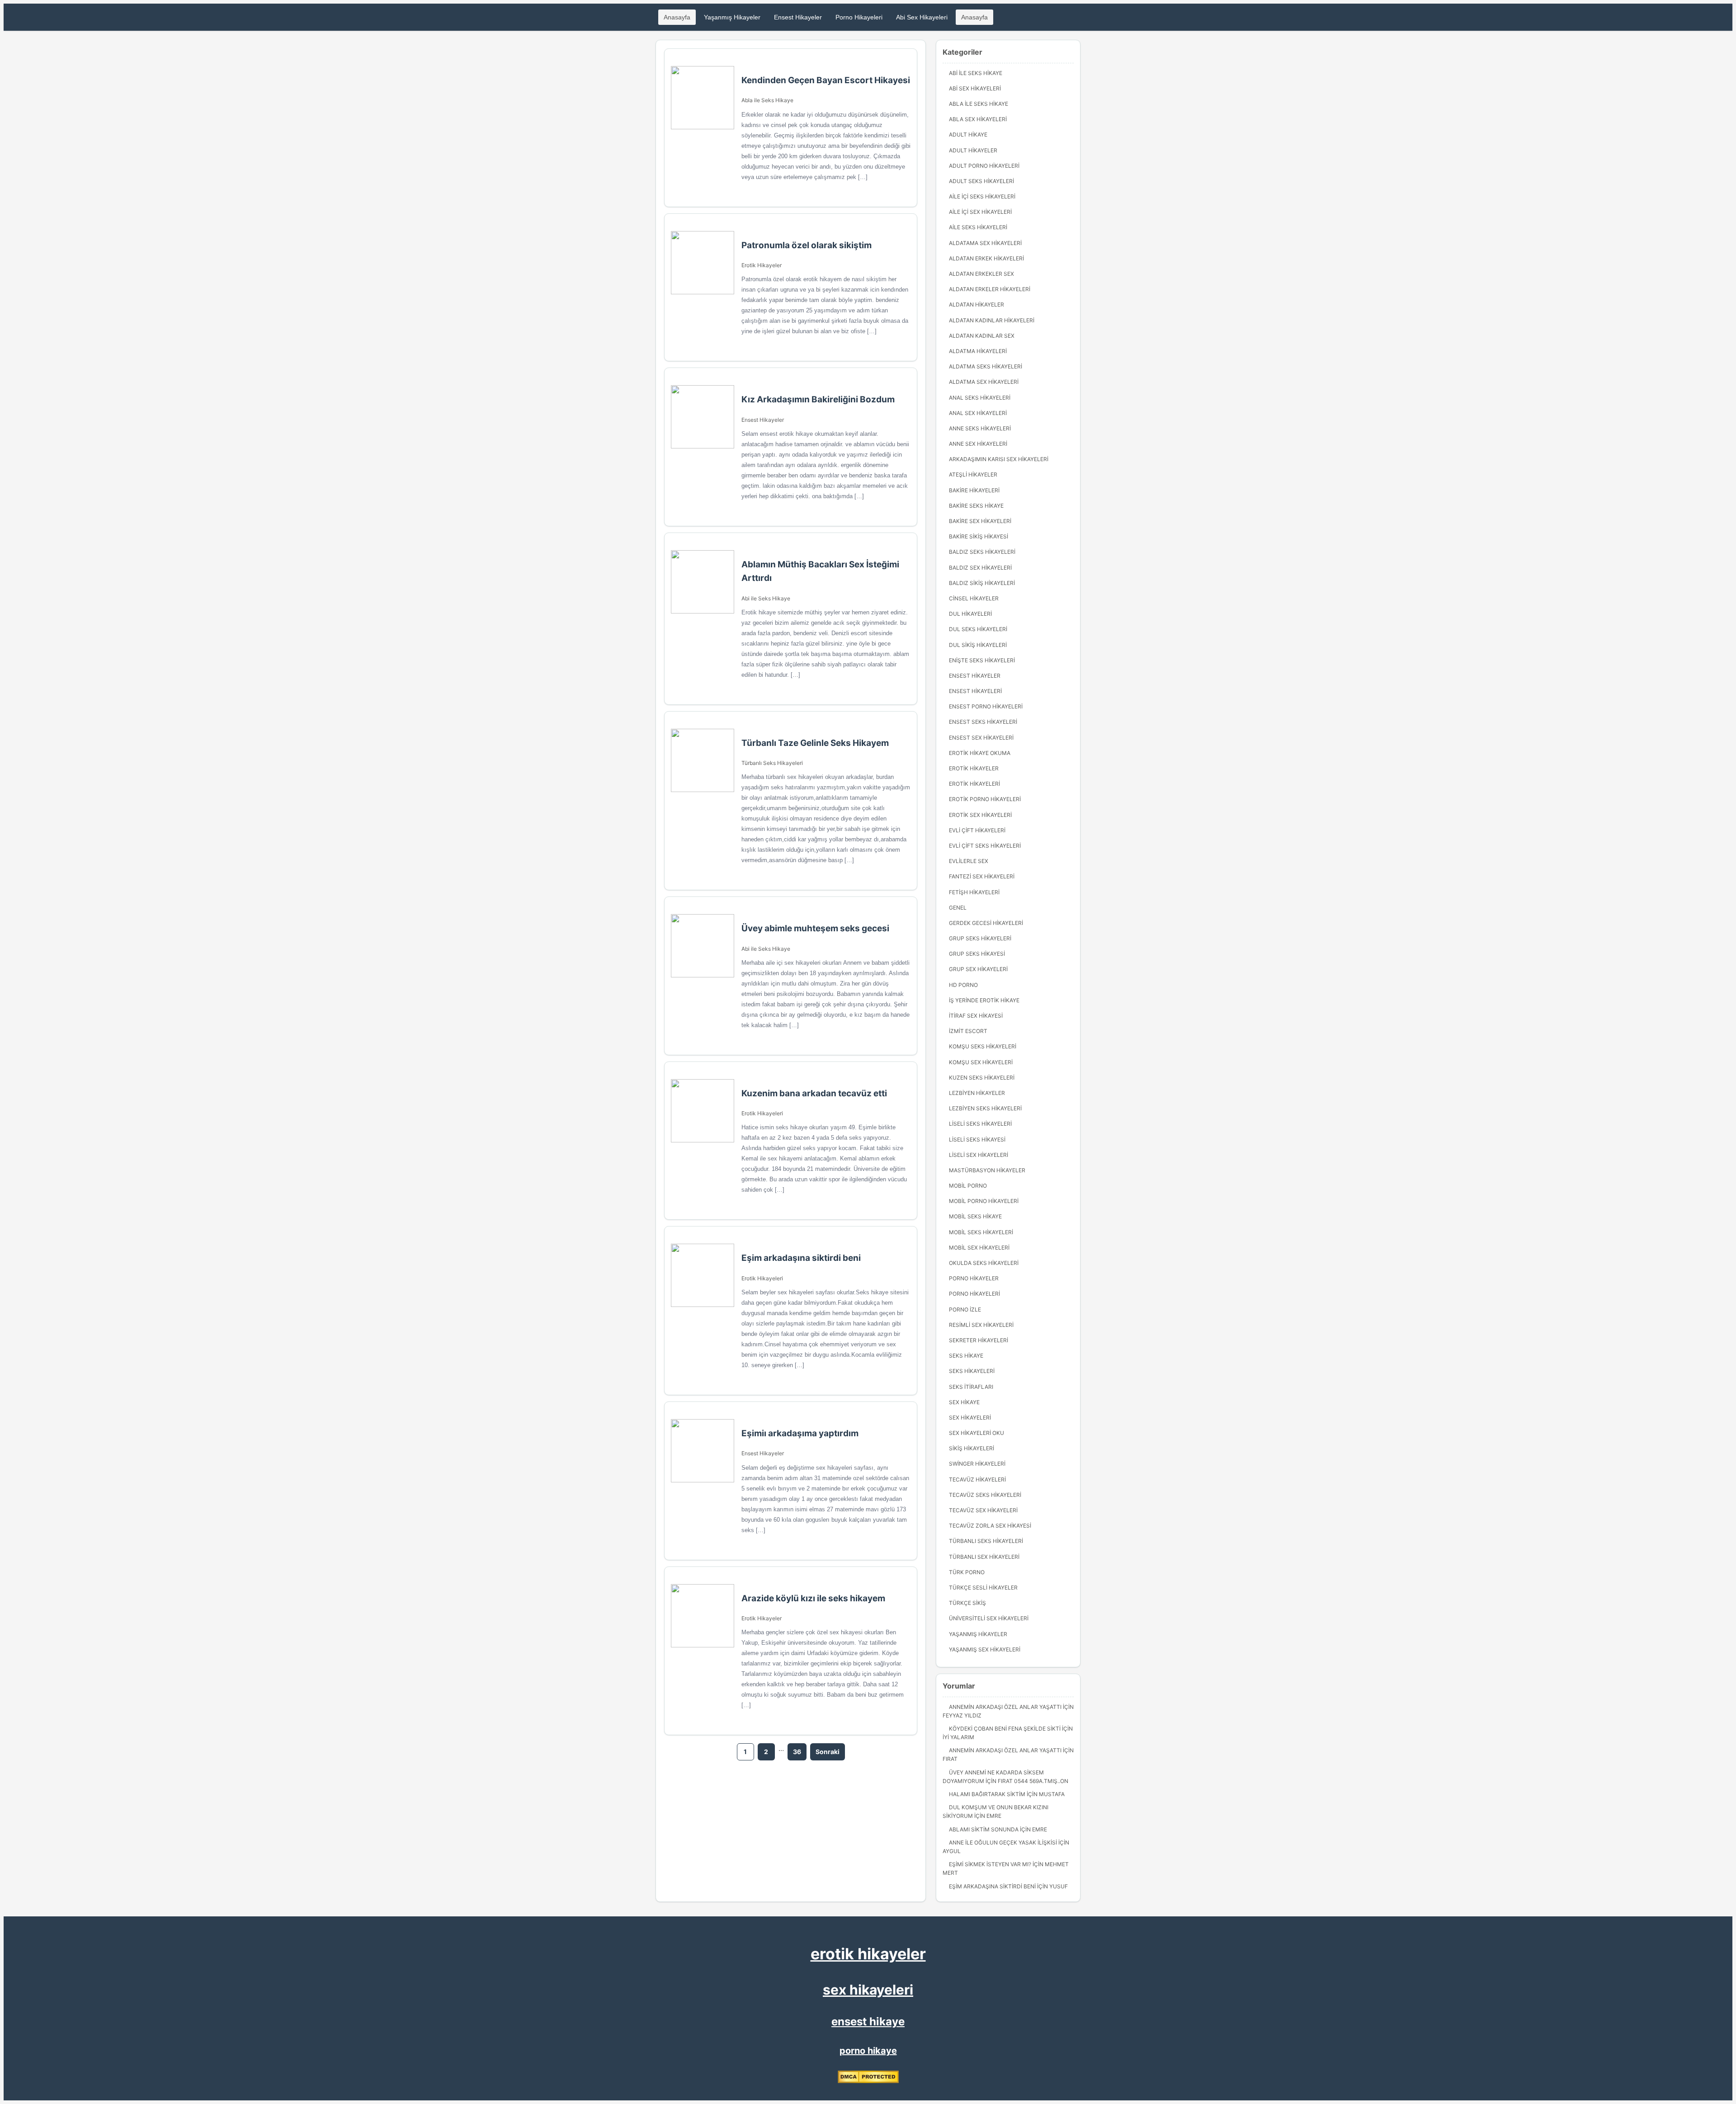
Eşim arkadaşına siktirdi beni (992, 1886)
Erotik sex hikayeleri (980, 815)
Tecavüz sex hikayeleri (983, 1510)
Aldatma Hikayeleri (978, 351)
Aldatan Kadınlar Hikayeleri (992, 320)
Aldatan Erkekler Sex (981, 274)
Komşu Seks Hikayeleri (983, 1046)
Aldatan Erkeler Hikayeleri (990, 289)
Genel (958, 908)
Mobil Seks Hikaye (975, 1216)
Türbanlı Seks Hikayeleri (772, 763)
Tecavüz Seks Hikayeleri (985, 1495)
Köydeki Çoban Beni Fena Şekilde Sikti (1005, 1729)
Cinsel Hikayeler (974, 598)
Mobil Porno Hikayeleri (984, 1201)
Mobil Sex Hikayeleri (979, 1248)
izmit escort (968, 1031)
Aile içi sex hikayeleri (980, 212)
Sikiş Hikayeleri (972, 1448)
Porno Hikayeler (974, 1278)
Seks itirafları (971, 1387)
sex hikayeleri (868, 1990)
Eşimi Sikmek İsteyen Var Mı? (990, 1864)
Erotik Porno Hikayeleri (985, 799)
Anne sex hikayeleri (978, 444)
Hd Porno (963, 985)
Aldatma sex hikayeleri (984, 382)
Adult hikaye (968, 134)
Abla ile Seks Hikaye (767, 100)
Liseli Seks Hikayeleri (980, 1124)
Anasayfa (677, 17)
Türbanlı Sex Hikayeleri (984, 1557)
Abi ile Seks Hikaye (766, 598)
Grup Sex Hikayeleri (978, 969)
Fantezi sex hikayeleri (982, 876)
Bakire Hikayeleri (974, 490)
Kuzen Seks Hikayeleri (982, 1078)
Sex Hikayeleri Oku (976, 1433)
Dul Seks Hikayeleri (978, 629)
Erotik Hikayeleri (762, 1113)
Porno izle (965, 1309)
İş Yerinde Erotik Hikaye (984, 1000)
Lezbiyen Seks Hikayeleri (985, 1108)
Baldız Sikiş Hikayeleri (982, 583)
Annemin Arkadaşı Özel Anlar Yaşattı (1005, 1707)
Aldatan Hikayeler (976, 304)
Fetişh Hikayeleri (974, 892)
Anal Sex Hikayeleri (978, 413)
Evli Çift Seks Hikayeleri (985, 846)
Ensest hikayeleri (975, 691)
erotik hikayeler (868, 1954)
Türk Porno (967, 1572)
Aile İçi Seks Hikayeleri (982, 196)
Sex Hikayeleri (970, 1418)
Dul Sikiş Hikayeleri (978, 645)
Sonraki (828, 1752)
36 (797, 1752)
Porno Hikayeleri (859, 17)
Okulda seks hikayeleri (984, 1263)
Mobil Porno (968, 1186)
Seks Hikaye (966, 1356)
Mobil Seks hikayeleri (981, 1232)
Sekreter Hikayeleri (979, 1340)
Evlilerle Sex (969, 861)
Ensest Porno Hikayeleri (986, 706)
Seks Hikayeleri (972, 1371)
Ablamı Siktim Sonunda (984, 1829)
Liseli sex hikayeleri (979, 1155)
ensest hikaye (868, 2021)
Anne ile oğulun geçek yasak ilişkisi (1003, 1842)
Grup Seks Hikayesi (977, 954)
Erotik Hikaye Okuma (980, 753)
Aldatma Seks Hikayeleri (986, 366)
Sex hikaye (964, 1402)
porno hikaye (868, 2051)
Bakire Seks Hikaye (976, 506)
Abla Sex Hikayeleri (978, 119)
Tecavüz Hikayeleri (977, 1479)
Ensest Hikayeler (798, 17)
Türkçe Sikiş (967, 1603)
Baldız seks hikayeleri (982, 552)
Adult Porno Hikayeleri (984, 166)
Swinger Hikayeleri (977, 1464)
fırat (950, 1759)
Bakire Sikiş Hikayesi (979, 536)
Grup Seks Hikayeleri (980, 938)
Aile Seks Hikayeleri (978, 227)
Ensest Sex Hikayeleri (981, 738)
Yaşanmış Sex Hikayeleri (985, 1649)
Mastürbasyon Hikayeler (987, 1170)
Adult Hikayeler (973, 150)
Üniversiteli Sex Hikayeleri (989, 1618)
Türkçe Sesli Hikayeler (983, 1587)
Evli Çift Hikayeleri (977, 830)
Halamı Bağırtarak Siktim (987, 1794)
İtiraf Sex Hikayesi (976, 1016)
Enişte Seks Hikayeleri (982, 660)
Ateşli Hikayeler (973, 474)
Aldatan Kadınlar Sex (982, 336)
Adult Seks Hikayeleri (981, 181)
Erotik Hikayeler (762, 265)
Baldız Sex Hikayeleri (980, 568)
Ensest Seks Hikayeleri (983, 722)
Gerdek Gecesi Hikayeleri (986, 923)
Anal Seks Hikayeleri (980, 398)
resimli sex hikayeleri (981, 1325)
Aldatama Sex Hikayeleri (985, 243)
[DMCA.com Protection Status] (868, 2081)
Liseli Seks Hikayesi (977, 1139)
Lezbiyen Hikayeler (977, 1093)
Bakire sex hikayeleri (980, 521)
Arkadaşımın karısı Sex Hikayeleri (999, 459)
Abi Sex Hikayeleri (922, 17)
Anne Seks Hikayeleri (980, 428)
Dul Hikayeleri (970, 614)
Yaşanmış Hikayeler (732, 17)
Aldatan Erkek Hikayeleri (986, 258)
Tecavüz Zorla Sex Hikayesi (990, 1526)
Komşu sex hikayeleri (981, 1062)
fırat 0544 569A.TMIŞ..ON (1033, 1781)
